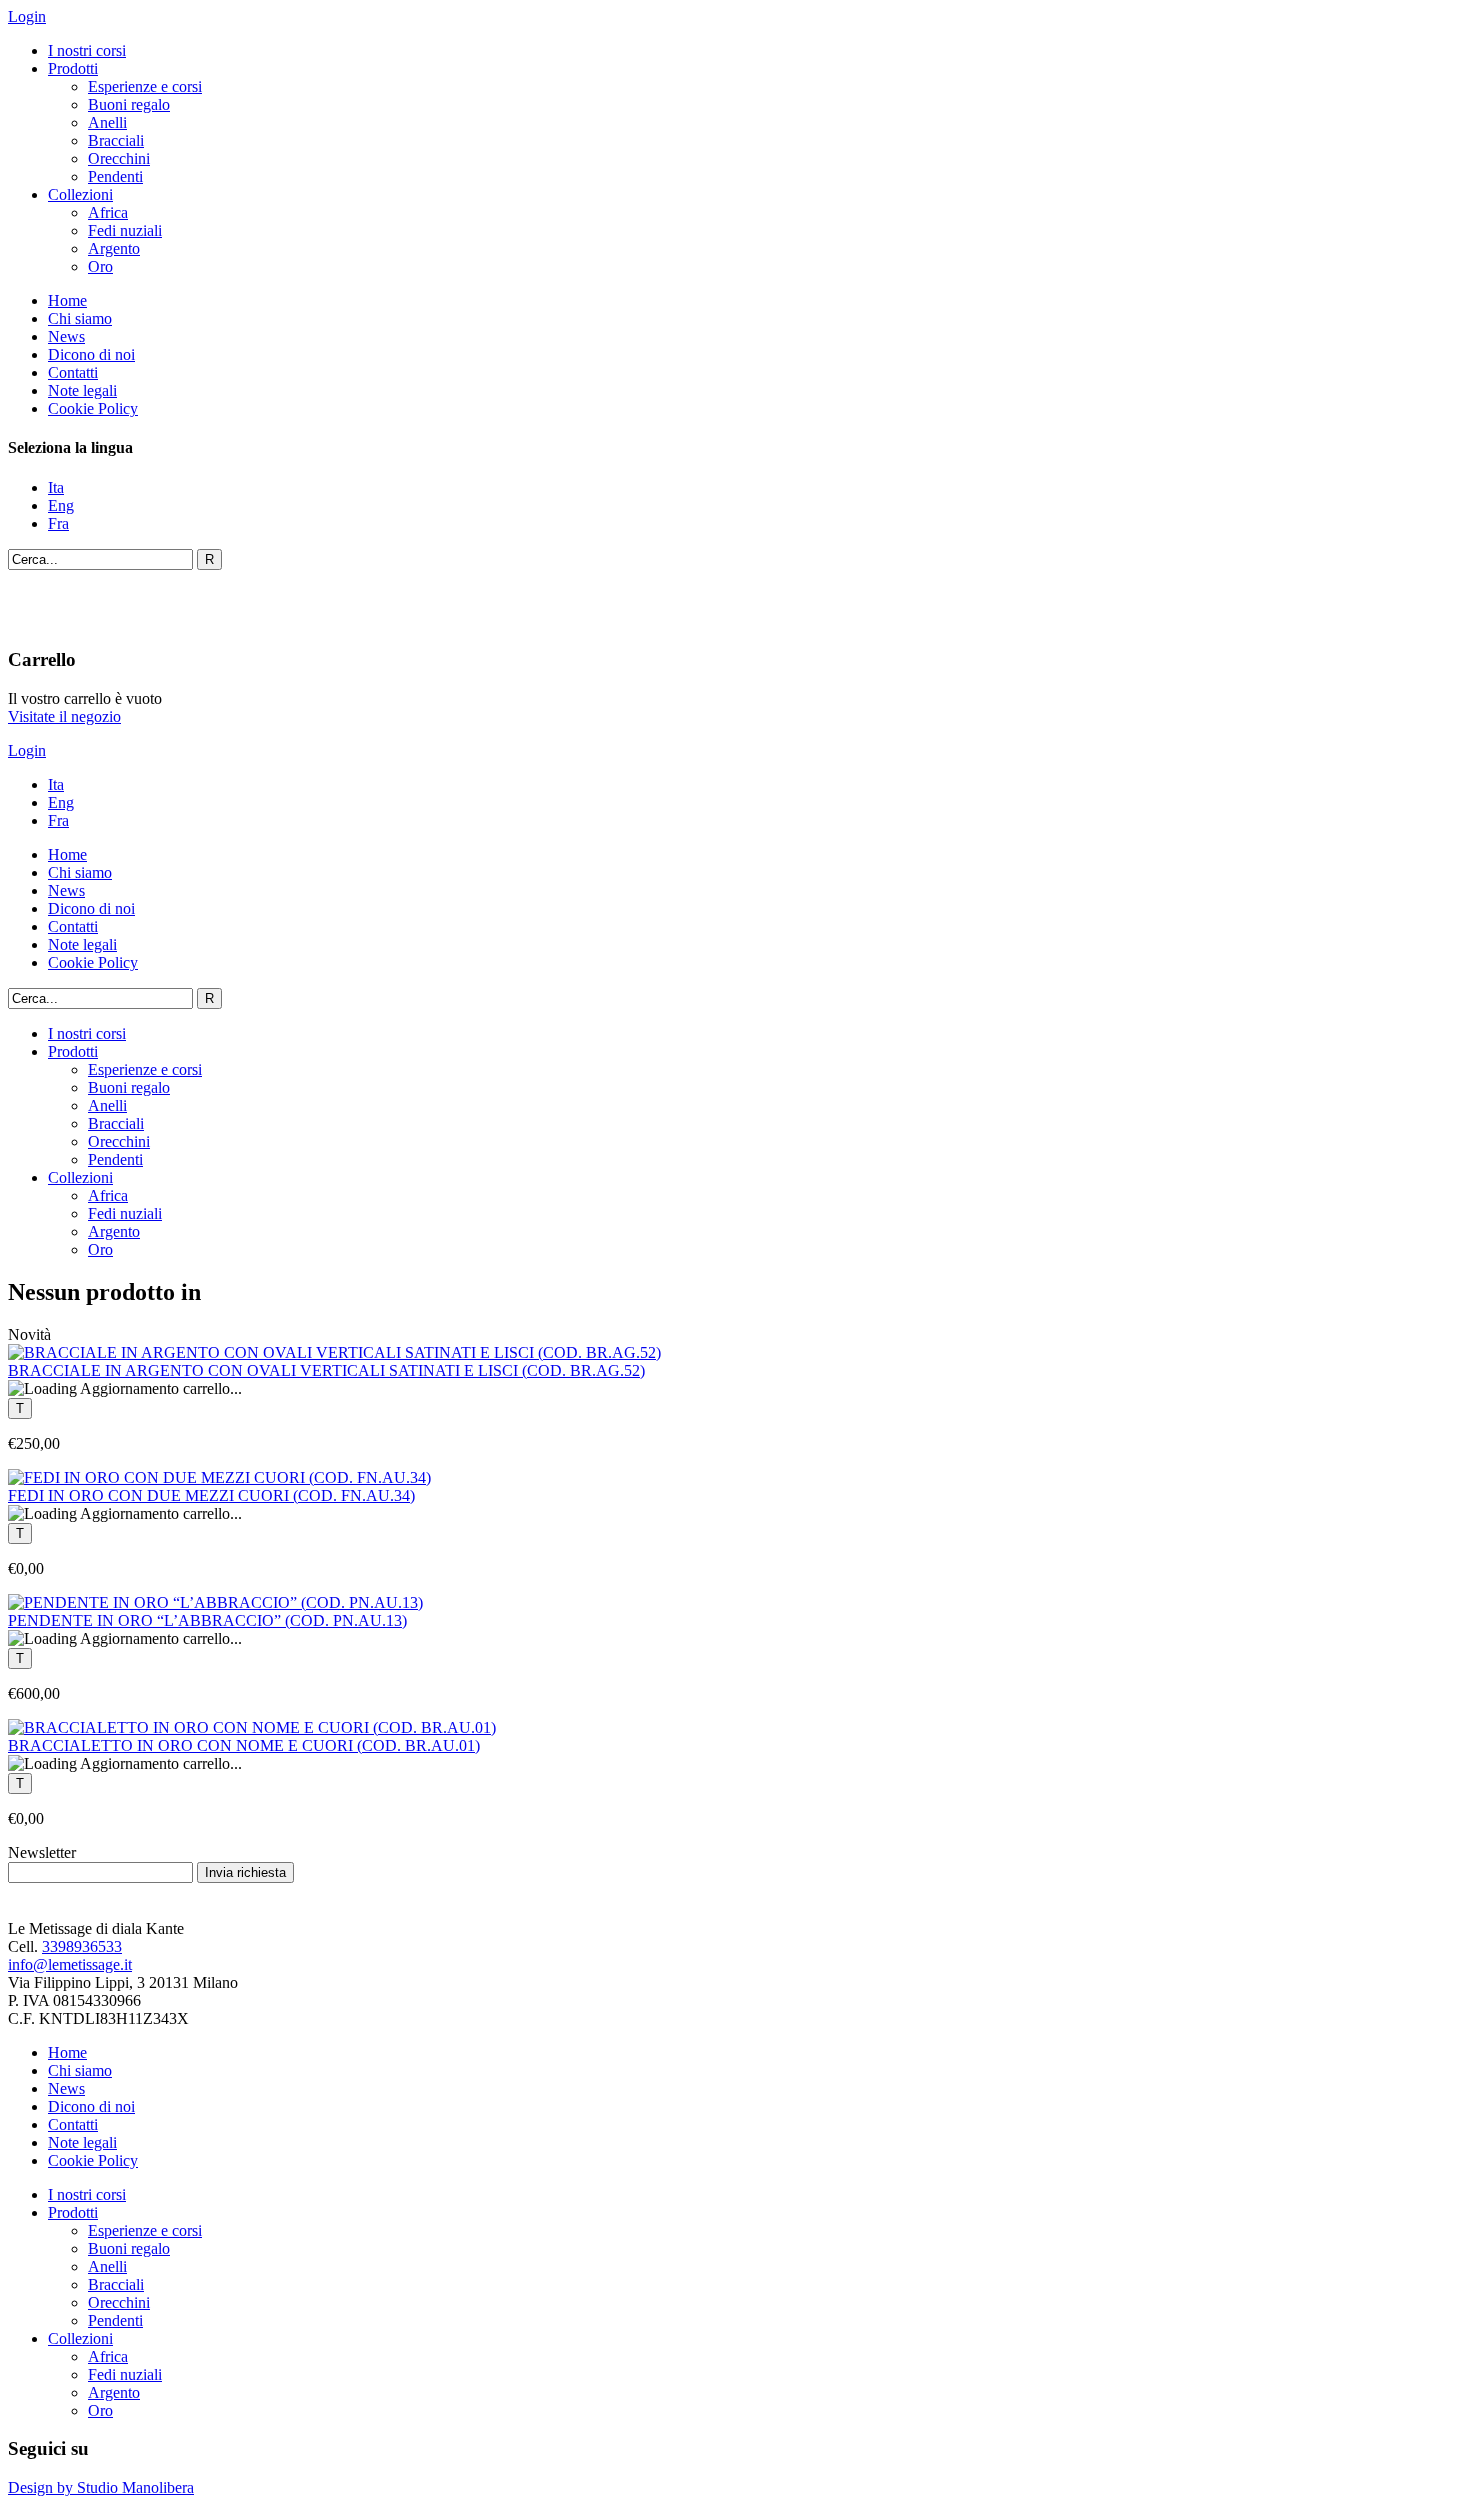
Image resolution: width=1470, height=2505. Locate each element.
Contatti (73, 372)
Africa (108, 212)
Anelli (107, 122)
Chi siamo (80, 318)
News (66, 336)
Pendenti (115, 176)
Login (27, 16)
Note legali (82, 390)
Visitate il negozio (64, 716)
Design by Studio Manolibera (101, 2487)
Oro (100, 266)
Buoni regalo (129, 104)
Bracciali (116, 140)
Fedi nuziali (125, 230)
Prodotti (73, 68)
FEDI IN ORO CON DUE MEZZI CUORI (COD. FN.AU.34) (211, 1495)
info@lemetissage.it (70, 1964)
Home (67, 300)
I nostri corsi (87, 50)
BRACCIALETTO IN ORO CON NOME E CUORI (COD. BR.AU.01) (244, 1745)
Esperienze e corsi (145, 86)
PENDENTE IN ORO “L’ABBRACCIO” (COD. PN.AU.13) (207, 1620)
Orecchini (119, 158)
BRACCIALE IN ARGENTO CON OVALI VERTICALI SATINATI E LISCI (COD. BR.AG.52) (326, 1370)
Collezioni (80, 194)
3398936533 (82, 1946)
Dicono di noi (91, 354)
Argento (114, 248)
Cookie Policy (93, 408)
